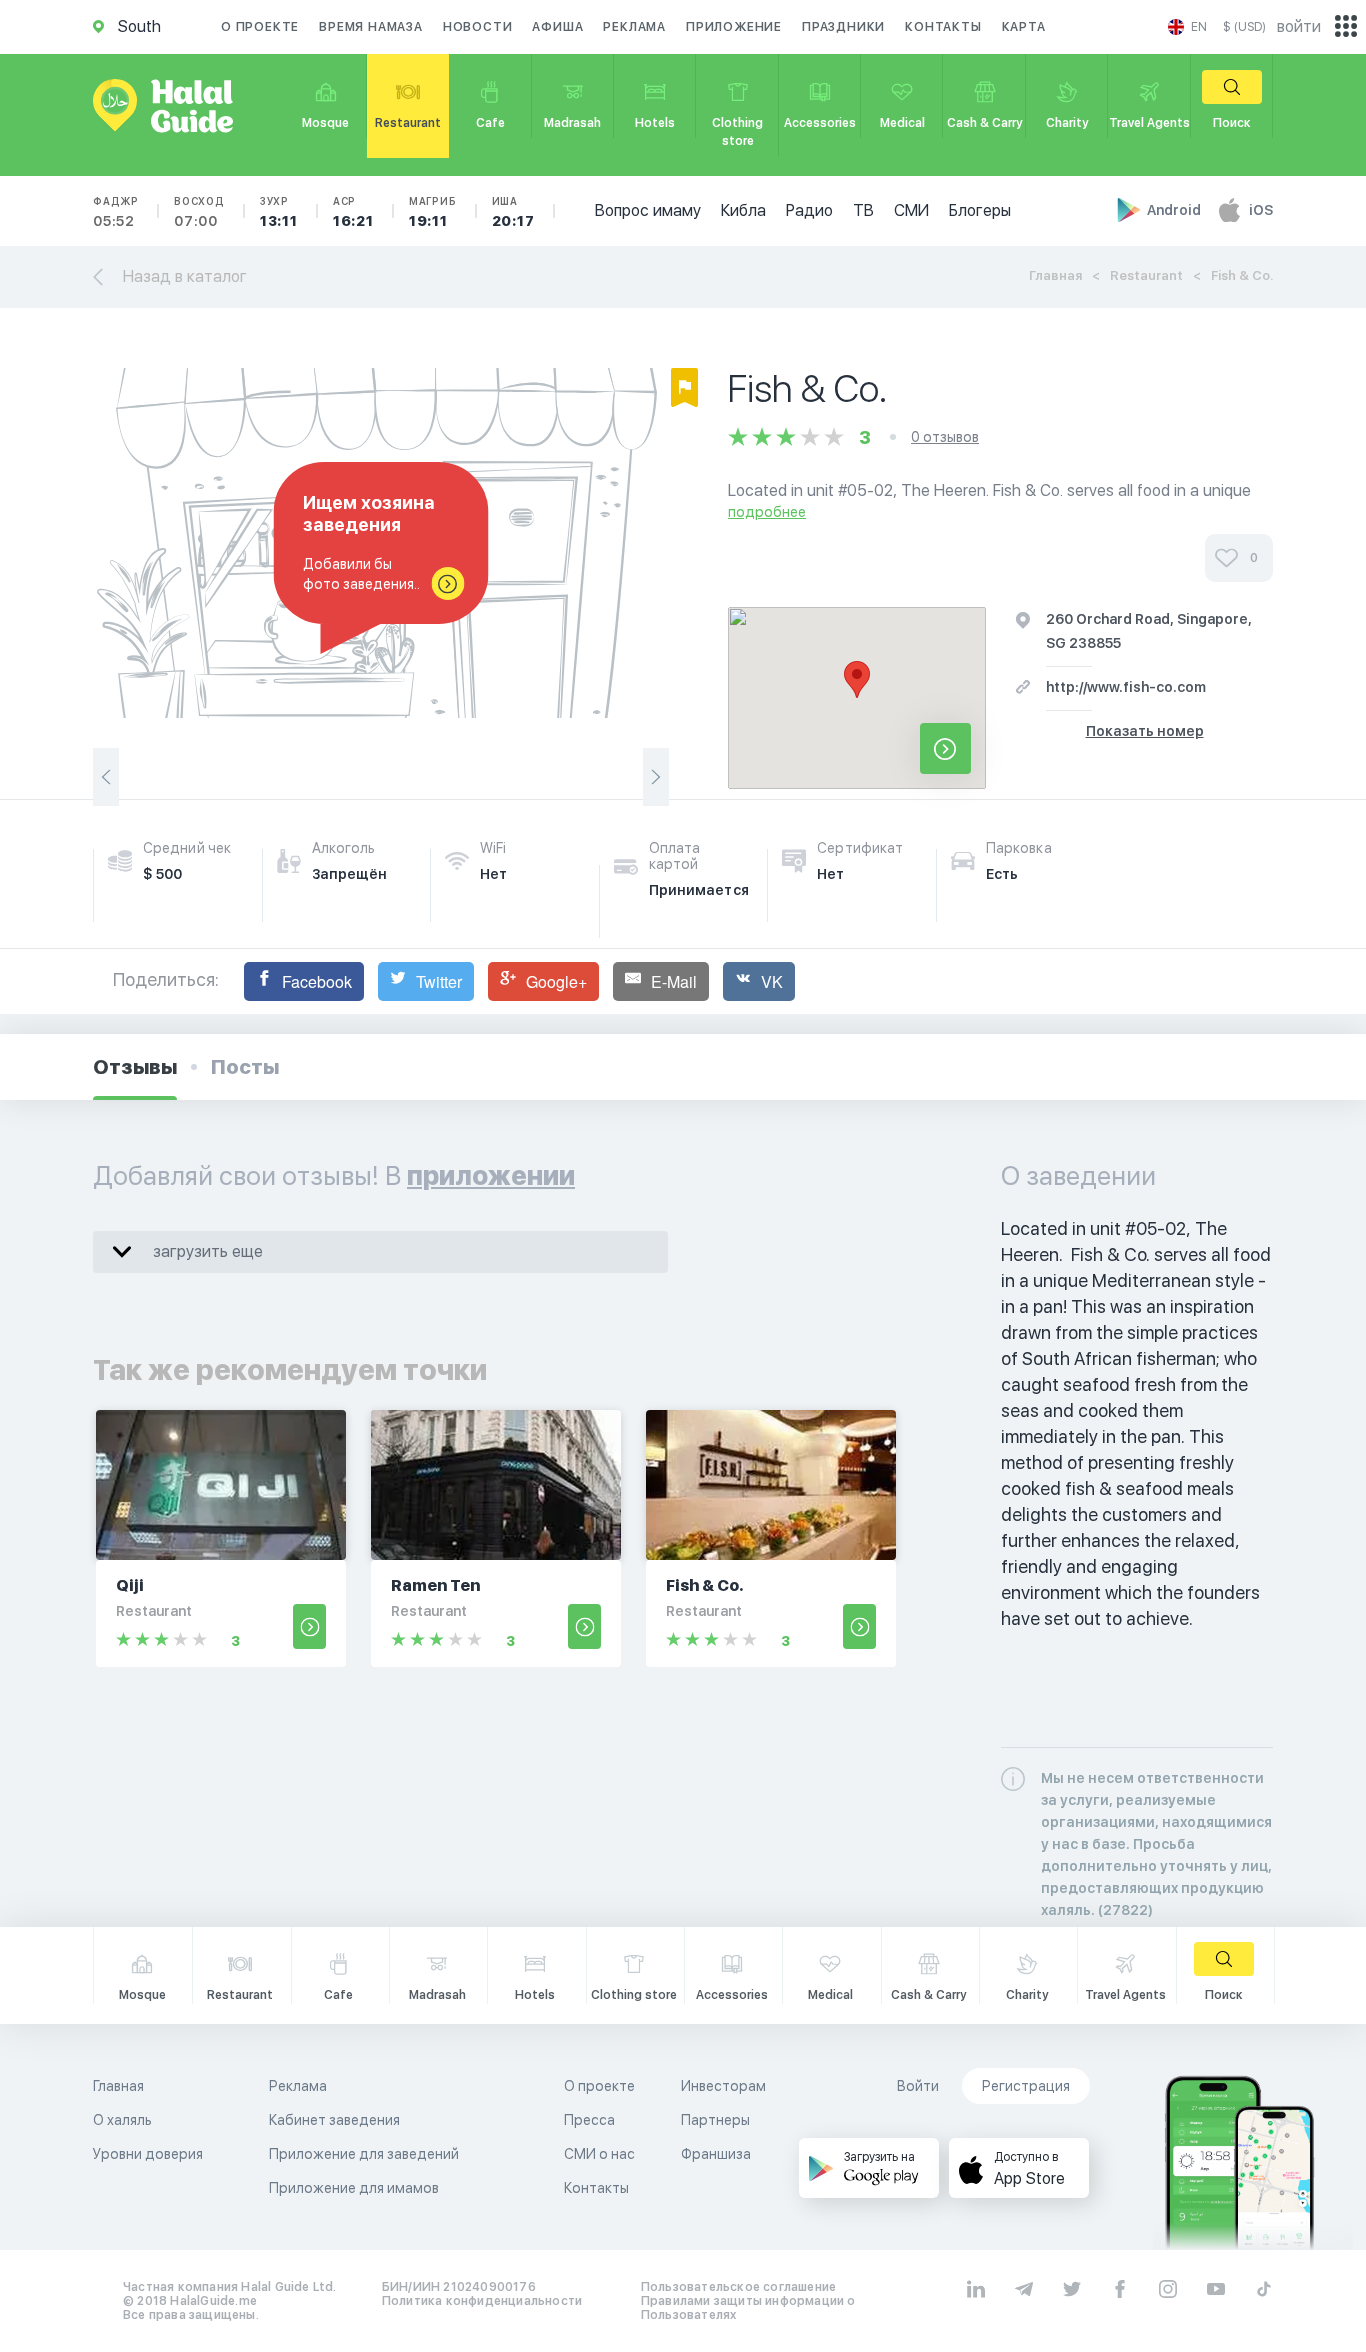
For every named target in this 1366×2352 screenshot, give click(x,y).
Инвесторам (723, 2086)
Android (1175, 210)
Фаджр (116, 212)
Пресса (589, 2120)
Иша (513, 212)
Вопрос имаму (648, 210)
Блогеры (980, 210)
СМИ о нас (599, 2154)
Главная (1055, 275)
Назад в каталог (185, 276)
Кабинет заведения (334, 2120)
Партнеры (715, 2120)
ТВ (863, 210)
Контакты (943, 27)
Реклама (634, 27)
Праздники (843, 27)
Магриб (433, 212)
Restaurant (1146, 275)
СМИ (911, 210)
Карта (1024, 27)
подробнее (767, 512)
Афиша (557, 27)
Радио (809, 210)
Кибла (743, 210)
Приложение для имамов (354, 2188)
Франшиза (716, 2154)
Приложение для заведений (364, 2154)
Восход (199, 212)
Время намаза (371, 27)
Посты (245, 1067)
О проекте (260, 27)
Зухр (279, 212)
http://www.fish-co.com (1126, 687)
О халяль (122, 2120)
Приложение (734, 27)
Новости (478, 27)
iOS (1261, 210)
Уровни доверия (148, 2154)
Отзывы (135, 1067)
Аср (353, 212)
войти (1299, 26)
